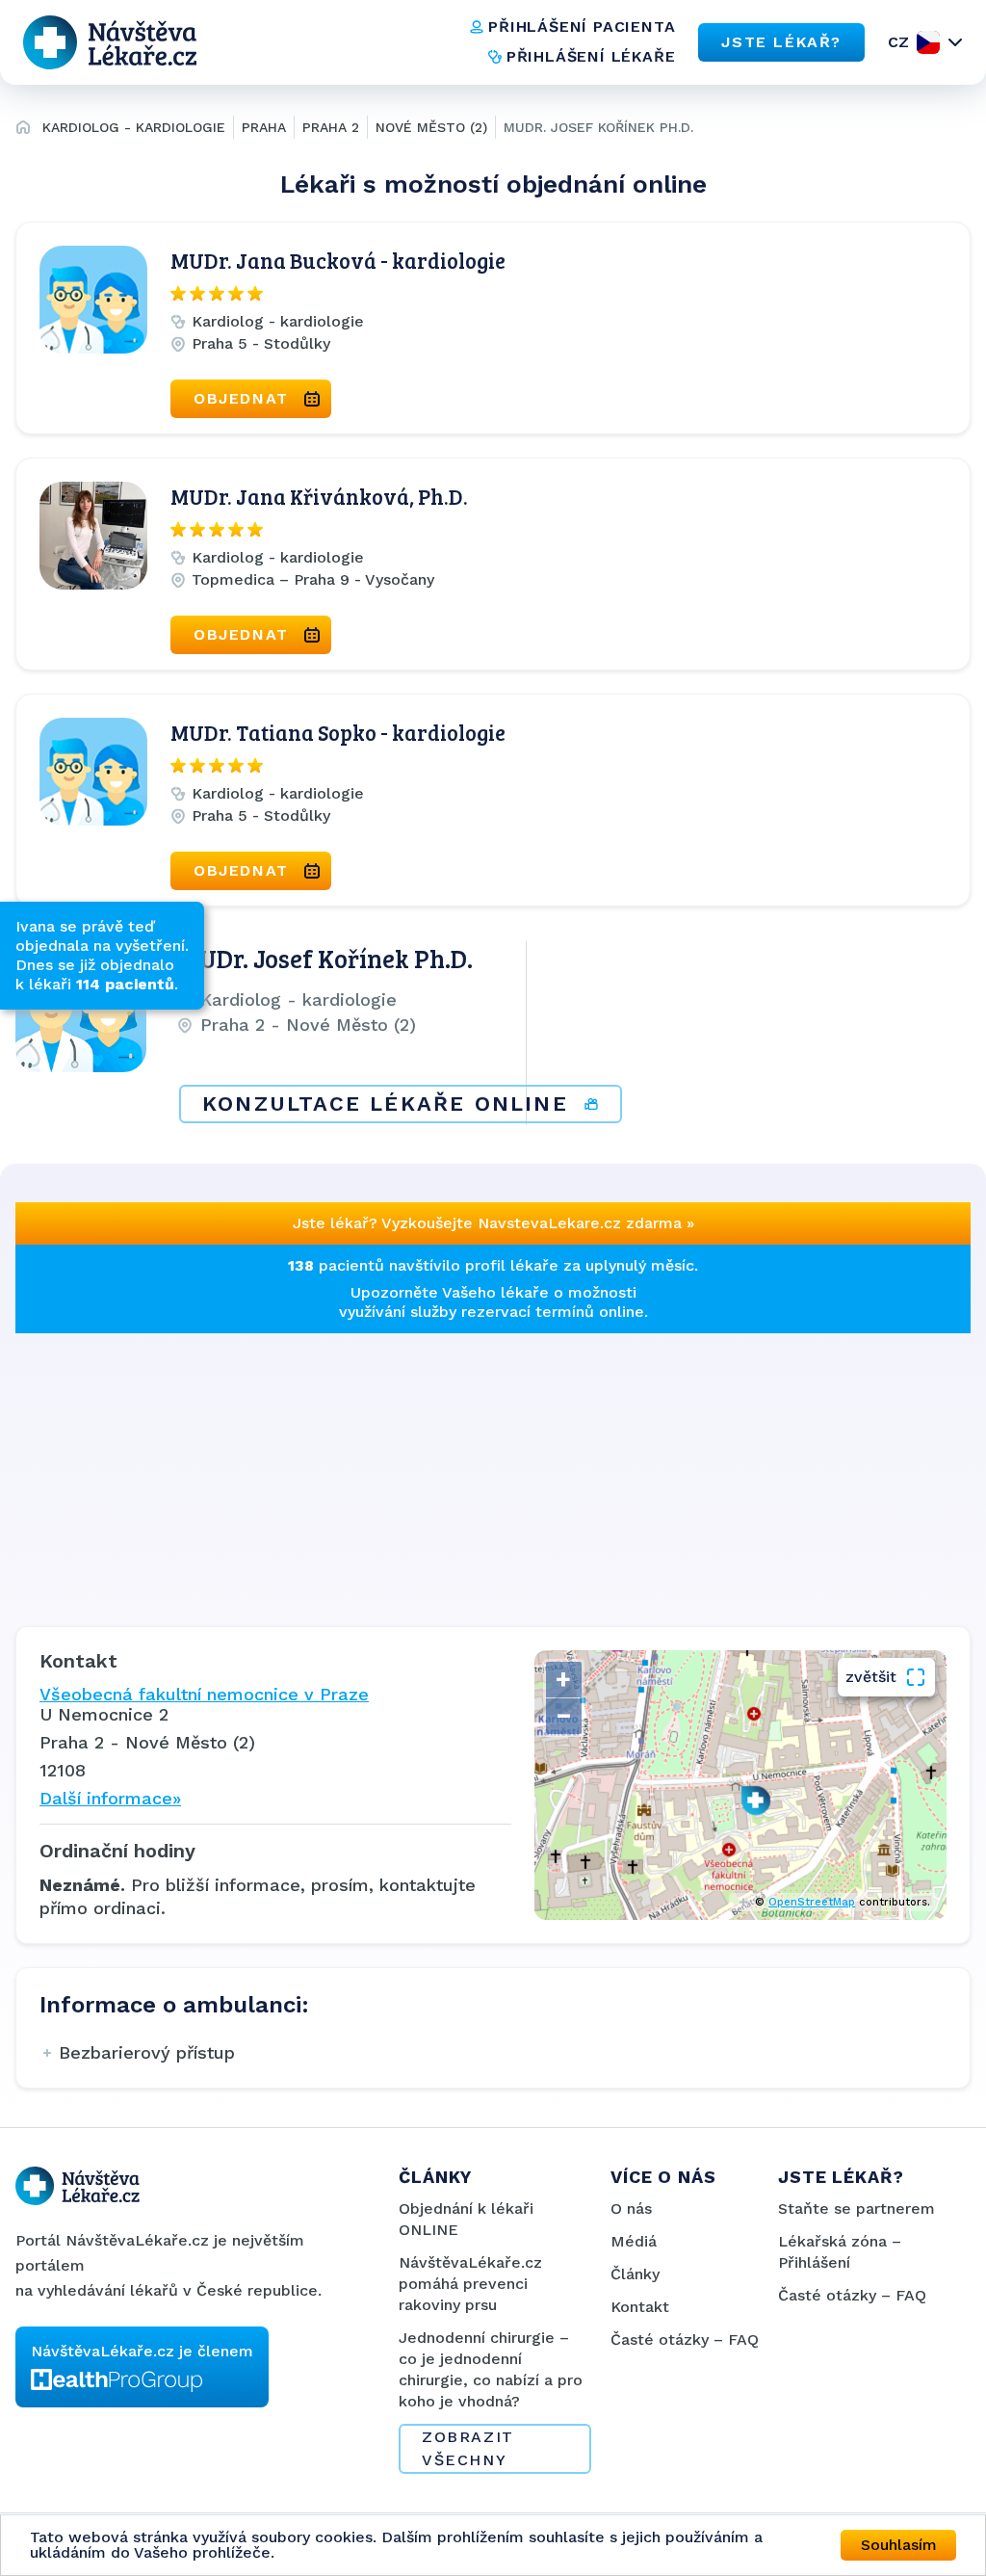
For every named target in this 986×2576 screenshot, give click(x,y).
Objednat (241, 398)
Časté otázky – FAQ (685, 2339)
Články (635, 2274)
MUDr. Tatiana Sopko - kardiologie (338, 732)
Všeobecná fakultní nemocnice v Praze (204, 1694)
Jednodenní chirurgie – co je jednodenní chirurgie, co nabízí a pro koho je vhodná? (491, 2369)
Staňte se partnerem (856, 2208)
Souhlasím (899, 2545)
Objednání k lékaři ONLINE (466, 2219)
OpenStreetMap (812, 1902)
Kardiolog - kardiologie (134, 127)
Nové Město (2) (431, 127)
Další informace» (110, 1798)
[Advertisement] (493, 1468)
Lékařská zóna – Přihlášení (840, 2252)
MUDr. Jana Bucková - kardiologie (338, 260)
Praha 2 (331, 127)
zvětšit (871, 1677)
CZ (898, 42)
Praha (264, 127)
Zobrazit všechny (468, 2448)
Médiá (634, 2241)
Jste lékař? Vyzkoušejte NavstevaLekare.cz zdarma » (493, 1223)
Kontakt (640, 2307)
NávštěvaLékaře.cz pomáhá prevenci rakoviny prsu (470, 2284)
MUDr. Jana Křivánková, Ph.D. (319, 496)
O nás (631, 2208)
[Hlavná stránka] (23, 130)
